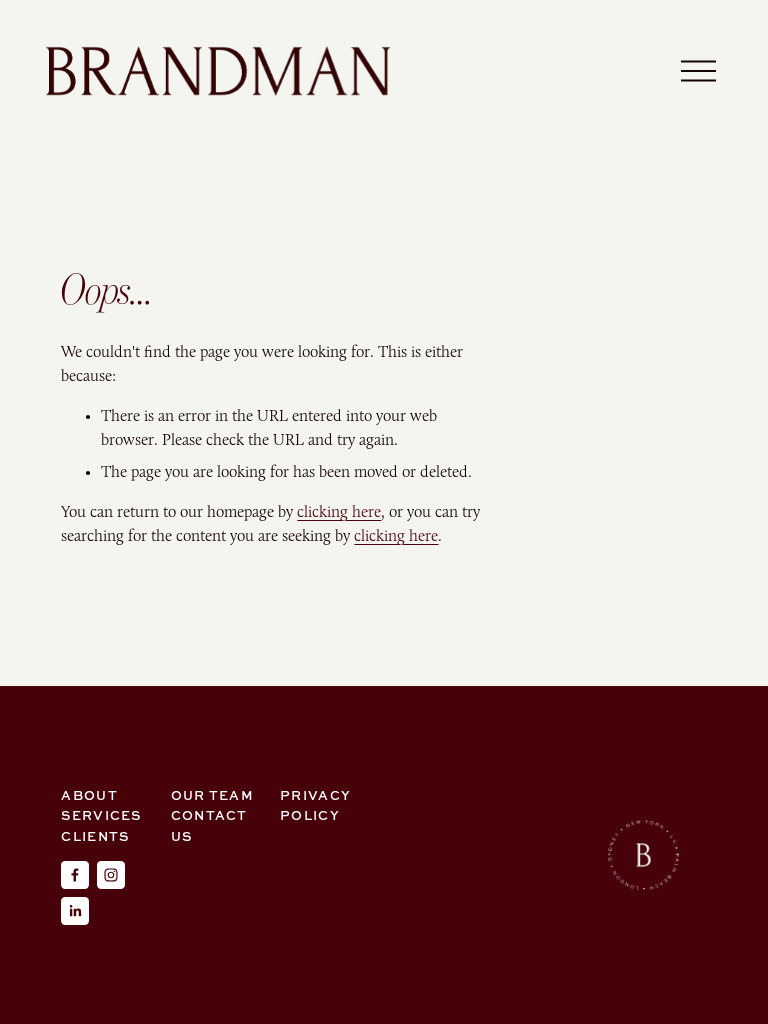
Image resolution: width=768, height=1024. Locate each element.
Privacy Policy (315, 805)
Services (101, 815)
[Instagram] (111, 875)
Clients (95, 836)
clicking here (339, 511)
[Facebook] (75, 875)
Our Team (212, 795)
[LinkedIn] (75, 911)
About (89, 795)
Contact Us (209, 825)
